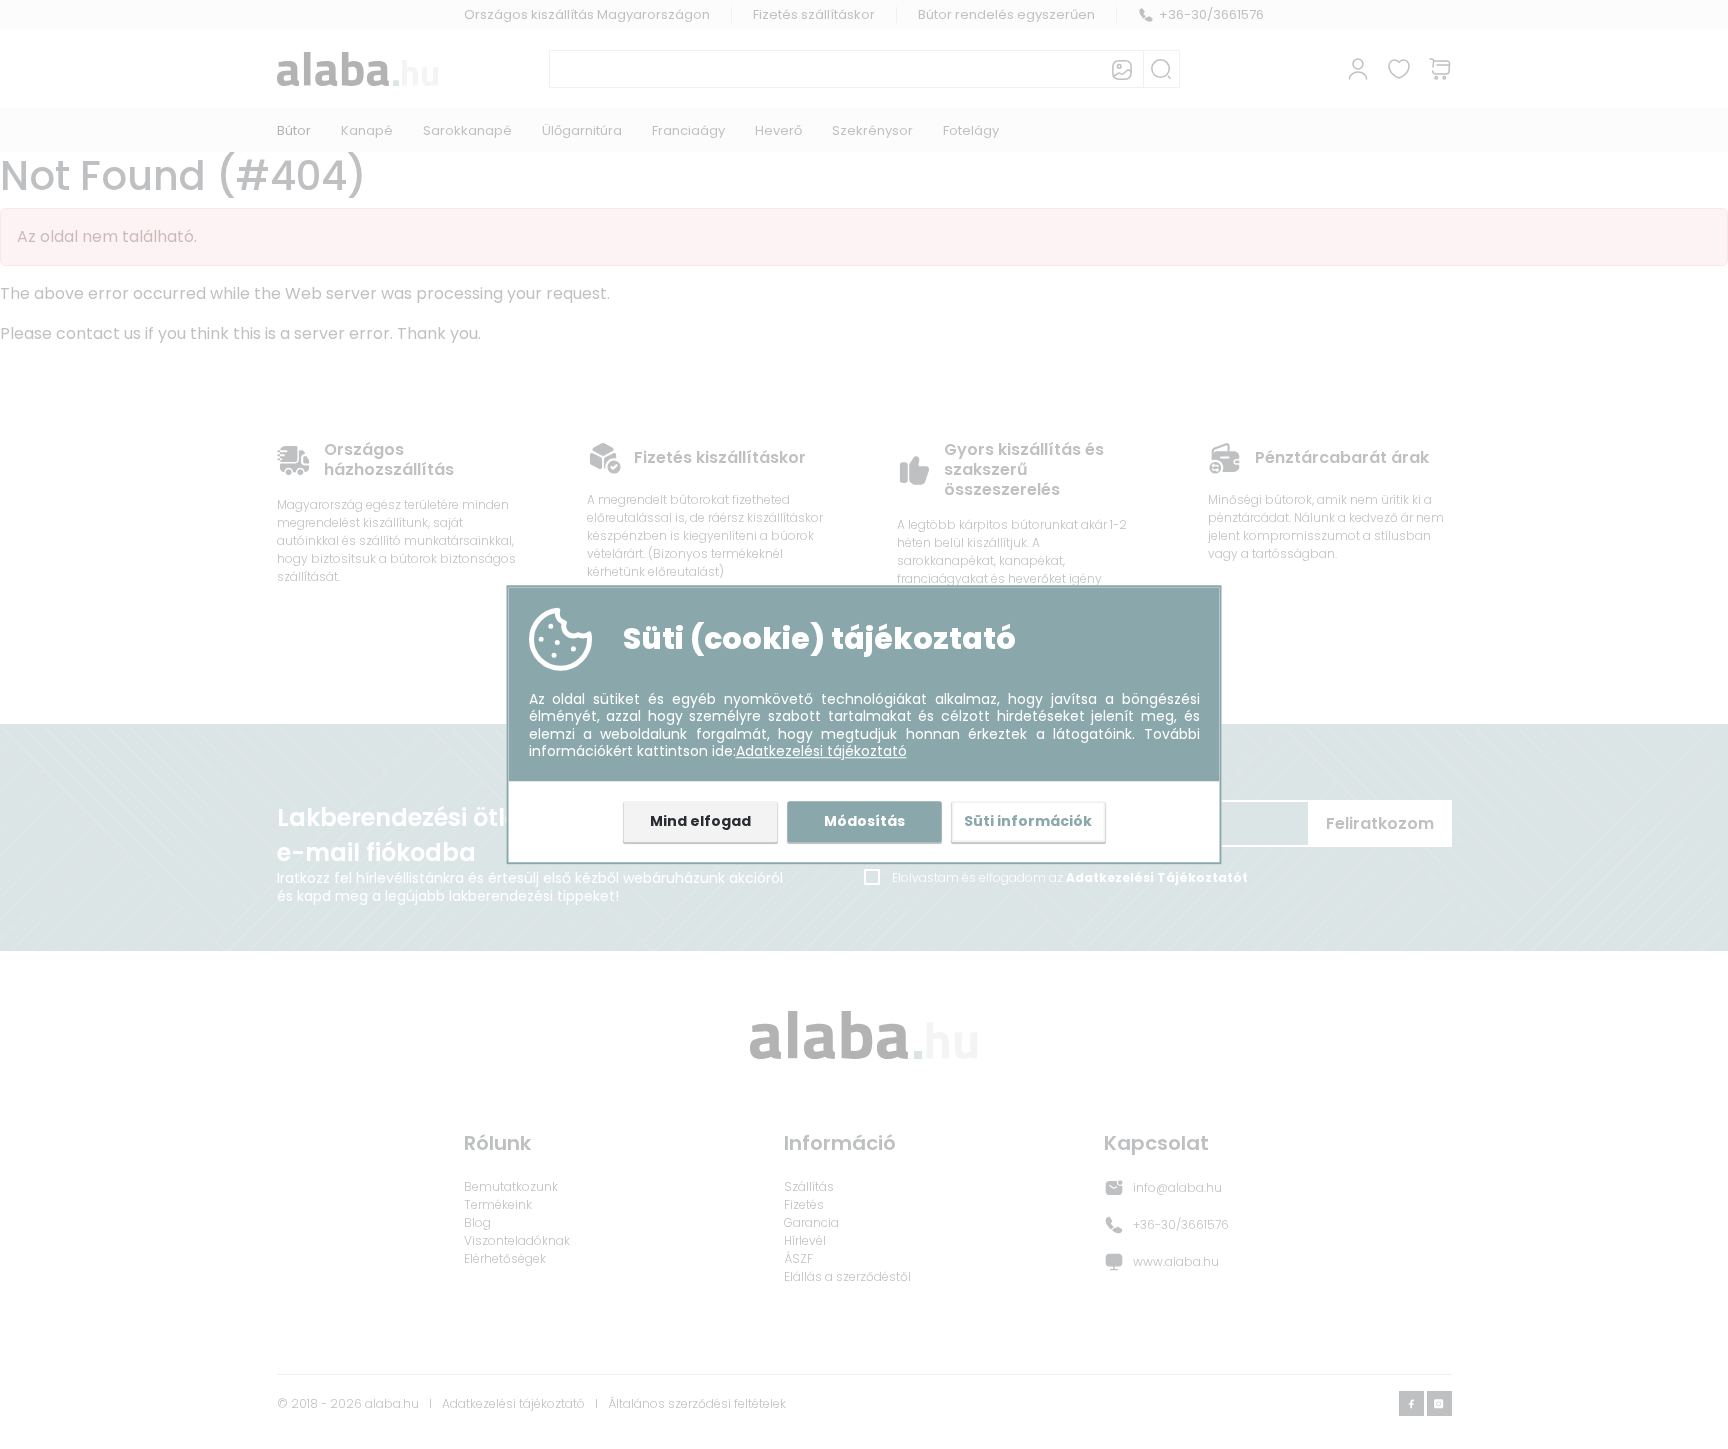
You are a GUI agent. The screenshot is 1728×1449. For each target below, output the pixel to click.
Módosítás (864, 821)
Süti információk (1028, 821)
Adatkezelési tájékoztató (821, 752)
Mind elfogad (700, 821)
